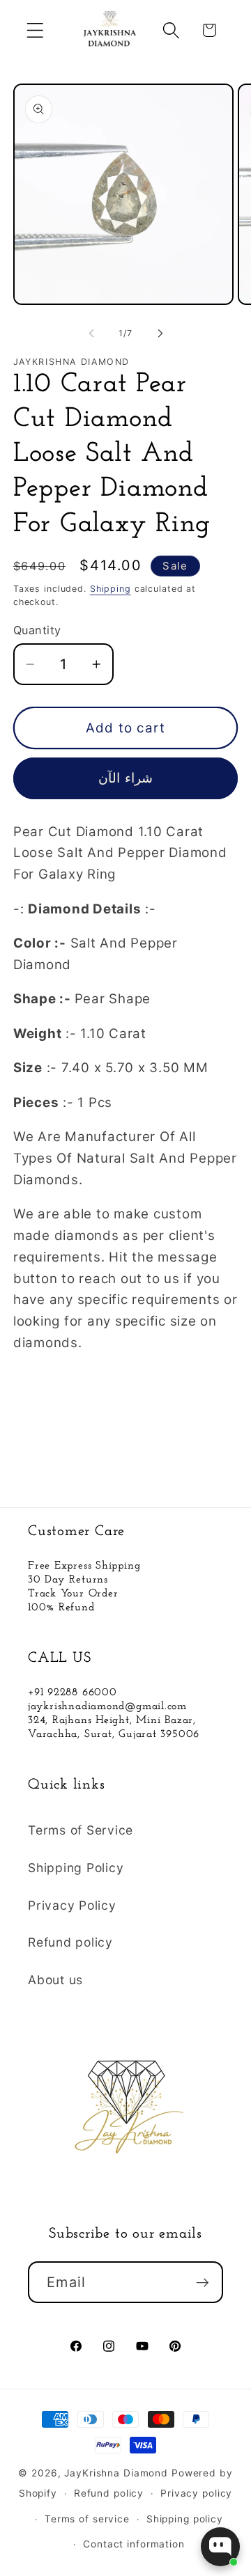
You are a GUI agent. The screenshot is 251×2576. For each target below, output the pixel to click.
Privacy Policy (72, 1905)
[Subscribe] (203, 2282)
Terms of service (87, 2519)
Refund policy (70, 1942)
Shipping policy (185, 2519)
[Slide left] (91, 333)
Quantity (37, 630)
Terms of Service (81, 1830)
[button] (35, 30)
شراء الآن (125, 778)
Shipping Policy (76, 1868)
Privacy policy (196, 2493)
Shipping (111, 589)
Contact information (134, 2544)
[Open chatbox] (220, 2547)
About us (55, 1980)
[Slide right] (160, 333)
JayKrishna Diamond (116, 2473)
